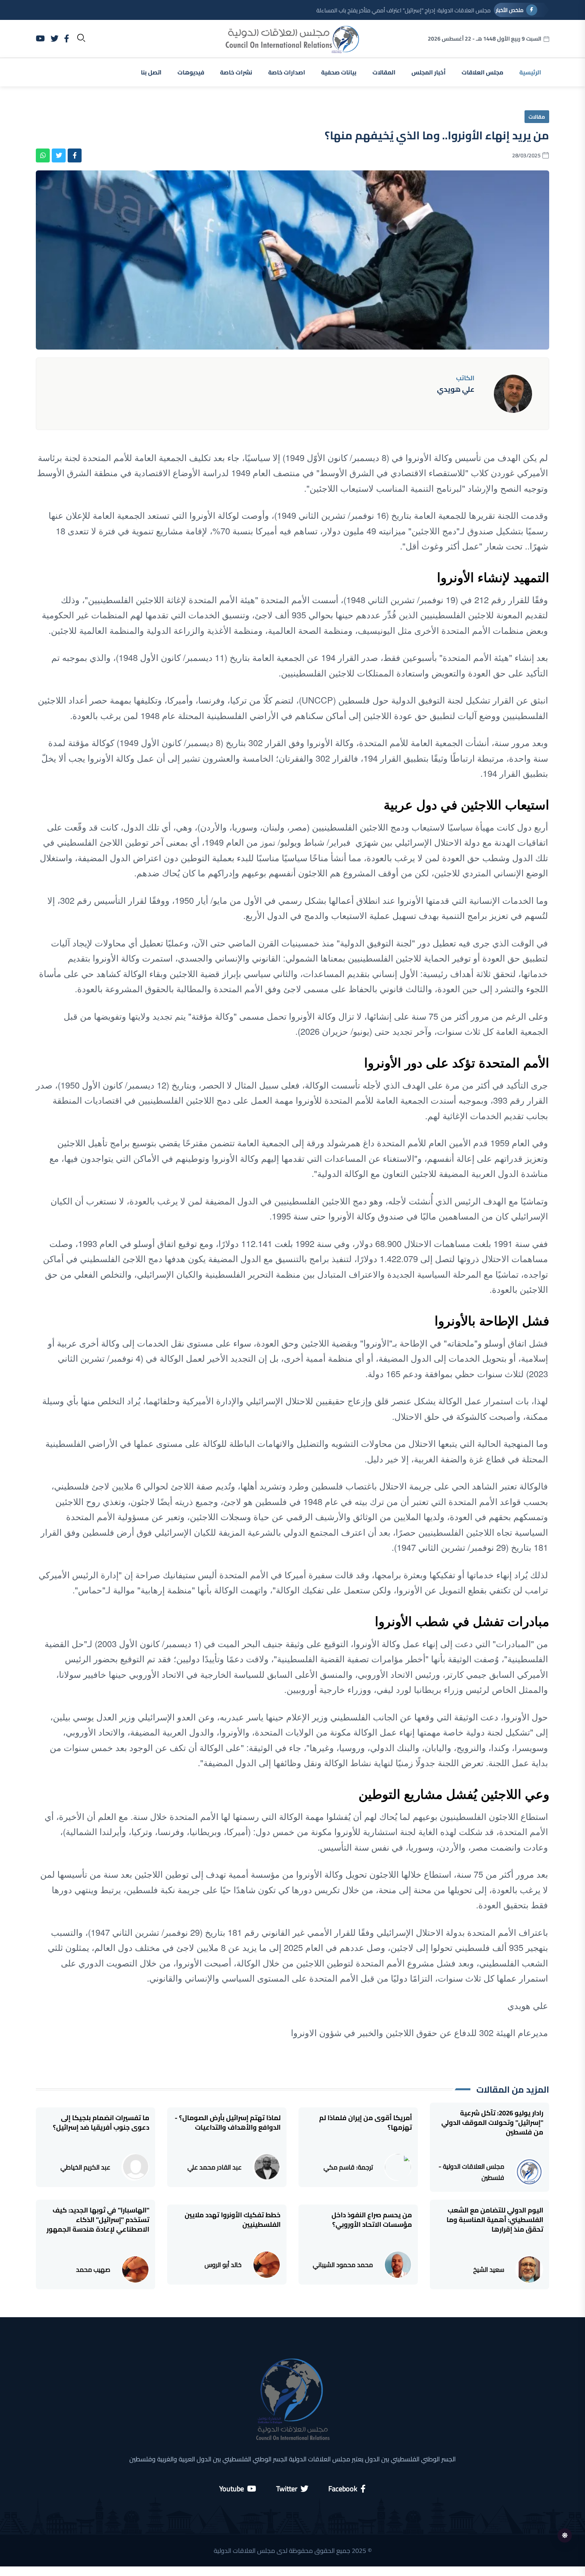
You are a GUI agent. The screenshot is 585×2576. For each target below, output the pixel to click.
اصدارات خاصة (287, 72)
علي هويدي (456, 389)
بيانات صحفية (339, 72)
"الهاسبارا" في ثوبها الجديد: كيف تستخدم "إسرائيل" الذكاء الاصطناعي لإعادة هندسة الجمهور (98, 2220)
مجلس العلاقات (483, 72)
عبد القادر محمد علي (214, 2167)
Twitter (287, 2489)
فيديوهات (191, 72)
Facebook (343, 2489)
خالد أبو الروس (223, 2265)
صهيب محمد (93, 2269)
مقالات (537, 117)
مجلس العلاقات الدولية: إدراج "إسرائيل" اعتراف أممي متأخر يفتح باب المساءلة (404, 10)
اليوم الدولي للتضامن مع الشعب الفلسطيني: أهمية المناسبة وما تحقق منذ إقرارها (495, 2220)
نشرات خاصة (236, 72)
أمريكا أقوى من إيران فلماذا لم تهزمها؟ (366, 2123)
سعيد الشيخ (489, 2269)
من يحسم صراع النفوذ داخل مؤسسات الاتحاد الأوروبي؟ (372, 2220)
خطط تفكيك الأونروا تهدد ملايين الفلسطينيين (233, 2220)
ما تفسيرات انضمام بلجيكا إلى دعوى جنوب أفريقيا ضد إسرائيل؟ (101, 2123)
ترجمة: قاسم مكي (348, 2167)
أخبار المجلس (429, 72)
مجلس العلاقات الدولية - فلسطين (471, 2172)
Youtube (232, 2489)
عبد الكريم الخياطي (85, 2167)
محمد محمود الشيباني (343, 2265)
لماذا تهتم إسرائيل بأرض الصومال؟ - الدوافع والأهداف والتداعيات (228, 2123)
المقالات (384, 72)
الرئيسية (530, 72)
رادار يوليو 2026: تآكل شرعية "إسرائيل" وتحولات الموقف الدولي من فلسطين (492, 2123)
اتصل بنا (151, 72)
